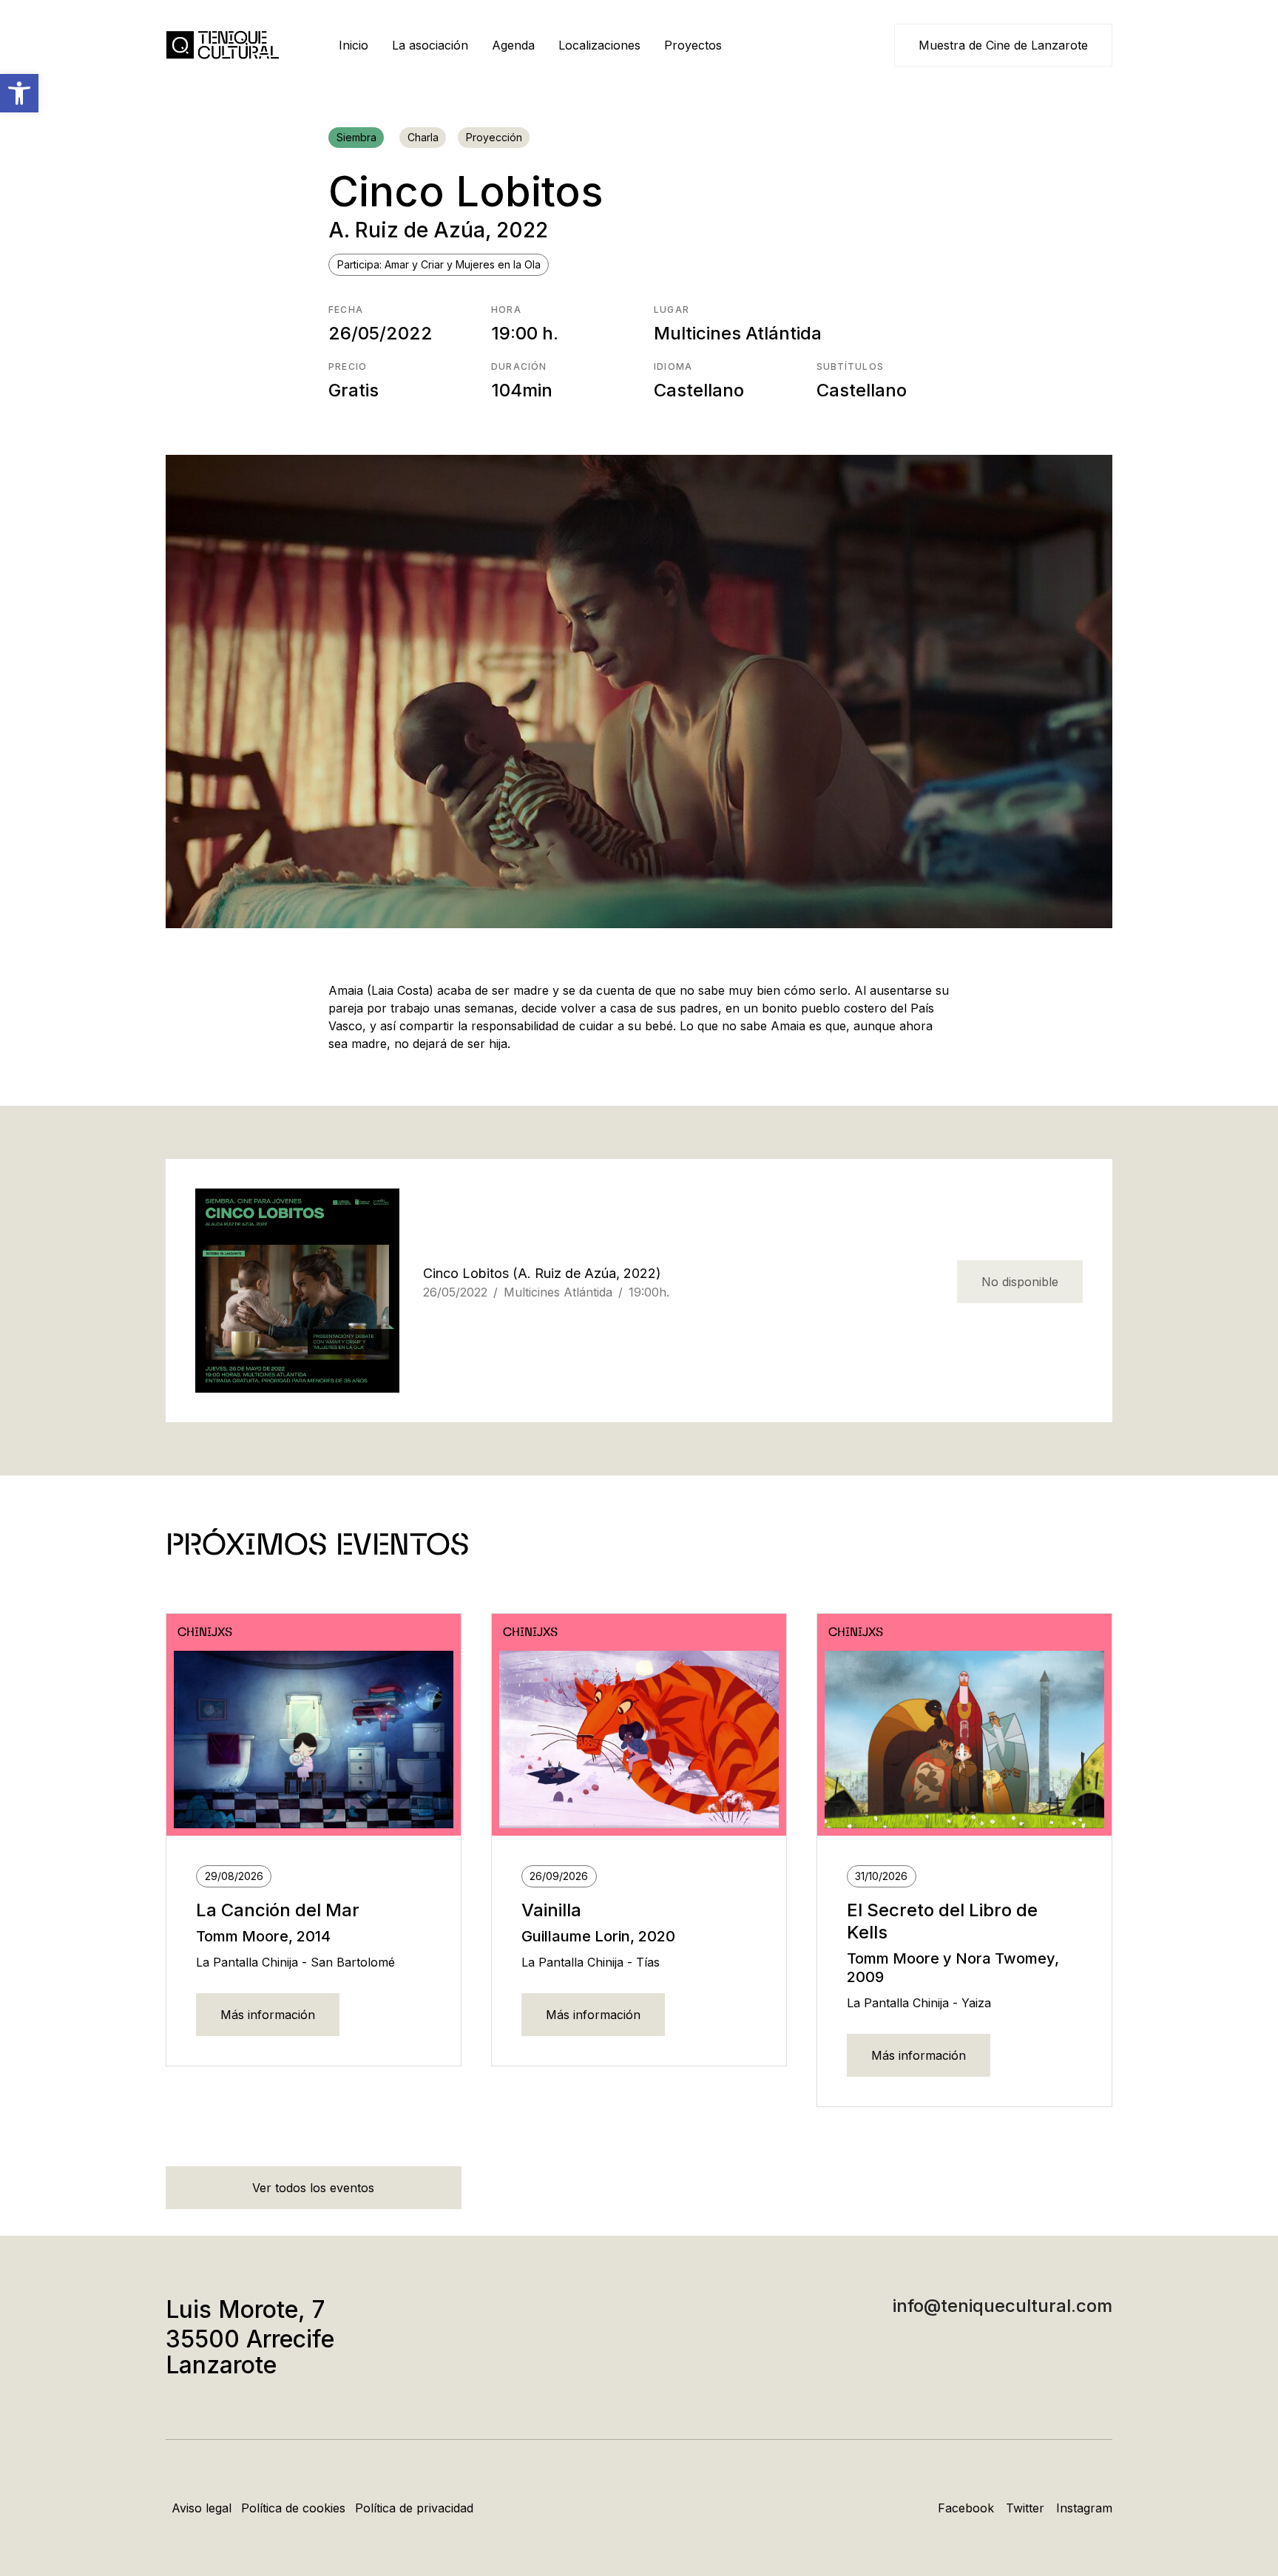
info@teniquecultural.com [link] (1003, 2306)
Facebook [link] (966, 2508)
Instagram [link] (1084, 2508)
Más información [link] (268, 2015)
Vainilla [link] (551, 1910)
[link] (19, 93)
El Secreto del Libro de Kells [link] (942, 1921)
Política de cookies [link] (293, 2508)
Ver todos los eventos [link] (313, 2188)
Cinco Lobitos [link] (466, 1273)
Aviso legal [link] (202, 2508)
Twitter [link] (1025, 2508)
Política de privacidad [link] (414, 2508)
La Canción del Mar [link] (278, 1910)
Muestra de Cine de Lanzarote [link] (1003, 45)
